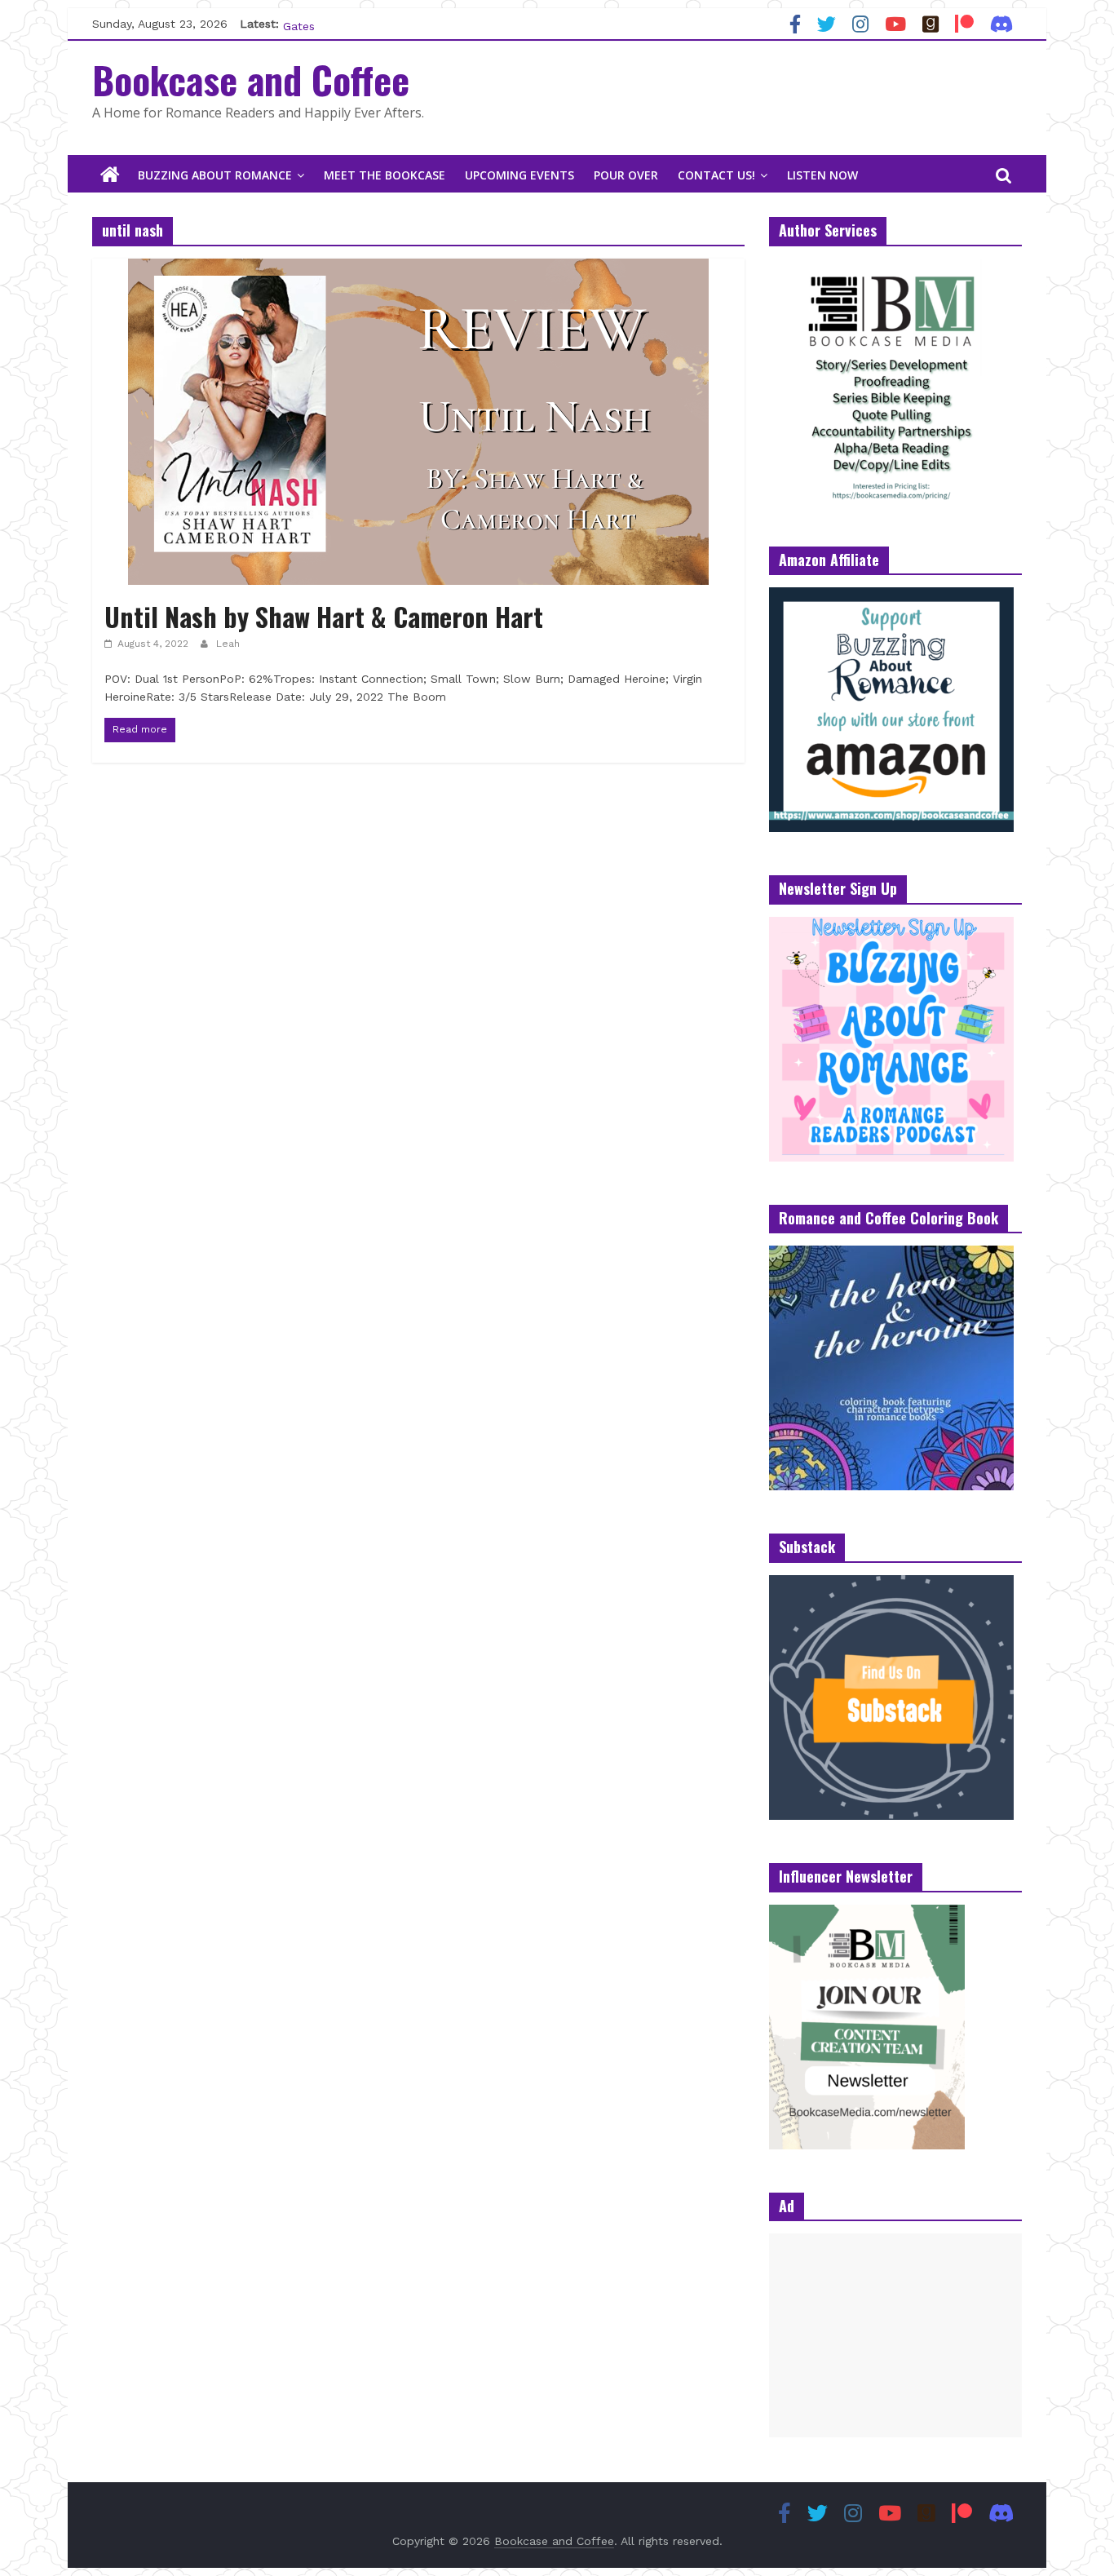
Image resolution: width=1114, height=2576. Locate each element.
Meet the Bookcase (385, 175)
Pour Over (626, 175)
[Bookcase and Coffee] (110, 175)
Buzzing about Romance (215, 175)
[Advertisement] (895, 2335)
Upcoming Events (519, 175)
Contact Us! (716, 175)
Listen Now (822, 175)
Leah (228, 644)
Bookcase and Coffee (251, 79)
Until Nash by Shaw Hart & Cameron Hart (324, 616)
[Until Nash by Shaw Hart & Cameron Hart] (418, 269)
